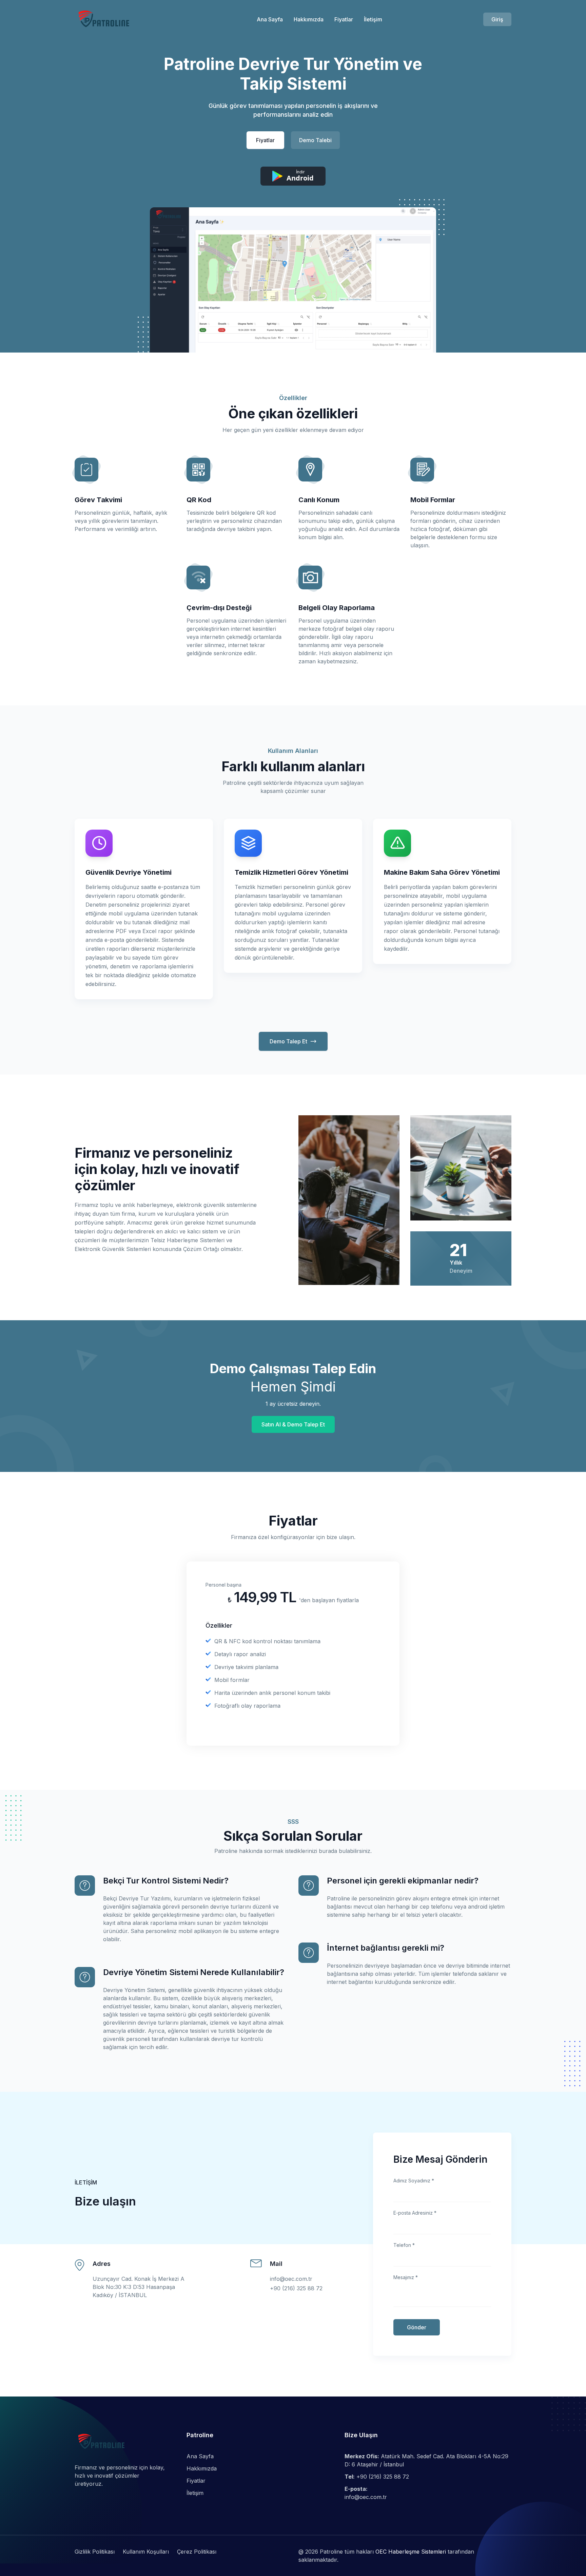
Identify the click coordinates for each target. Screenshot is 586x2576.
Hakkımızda (309, 19)
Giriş (497, 19)
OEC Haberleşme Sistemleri (411, 2552)
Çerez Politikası (197, 2552)
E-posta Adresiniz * (415, 2213)
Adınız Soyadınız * (414, 2181)
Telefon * (404, 2245)
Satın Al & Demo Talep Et (293, 1424)
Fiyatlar (344, 19)
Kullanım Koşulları (146, 2552)
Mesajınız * (406, 2277)
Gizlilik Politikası (95, 2552)
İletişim (373, 19)
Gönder (417, 2327)
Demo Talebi (315, 140)
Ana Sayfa (270, 19)
